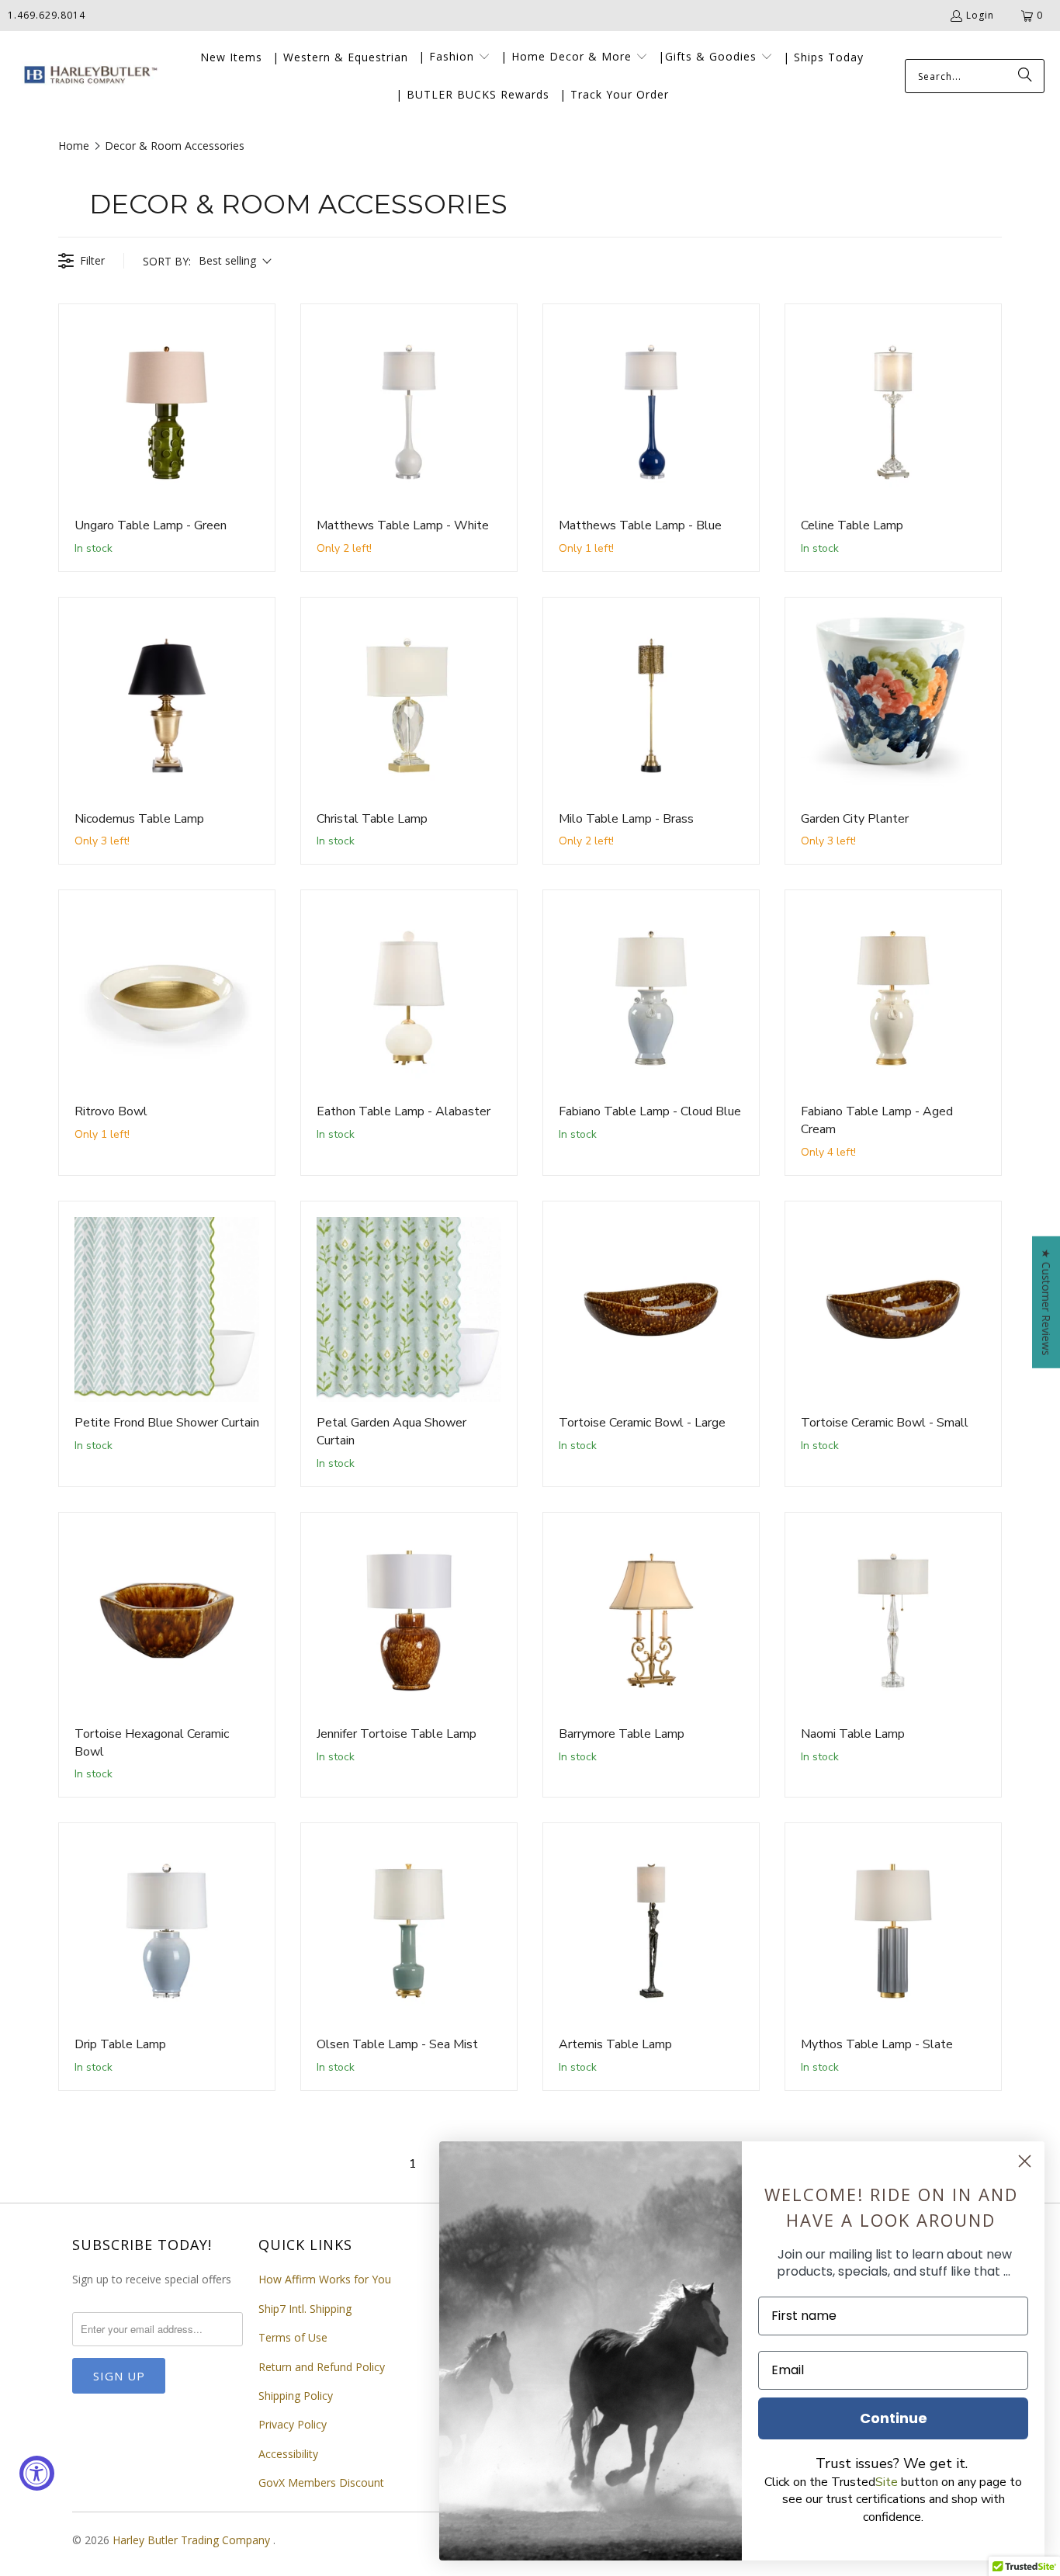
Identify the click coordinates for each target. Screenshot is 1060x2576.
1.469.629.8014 (47, 15)
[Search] (1025, 76)
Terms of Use (293, 2337)
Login (980, 15)
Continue (894, 2418)
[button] (454, 57)
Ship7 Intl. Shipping (305, 2309)
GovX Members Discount (321, 2482)
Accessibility (288, 2454)
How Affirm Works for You (325, 2279)
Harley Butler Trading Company (193, 2540)
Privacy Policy (293, 2424)
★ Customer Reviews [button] (1046, 1302)
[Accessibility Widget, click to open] (37, 2473)
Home (74, 146)
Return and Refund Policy (322, 2367)
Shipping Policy (296, 2396)
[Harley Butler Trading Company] (87, 76)
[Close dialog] (1025, 2161)
